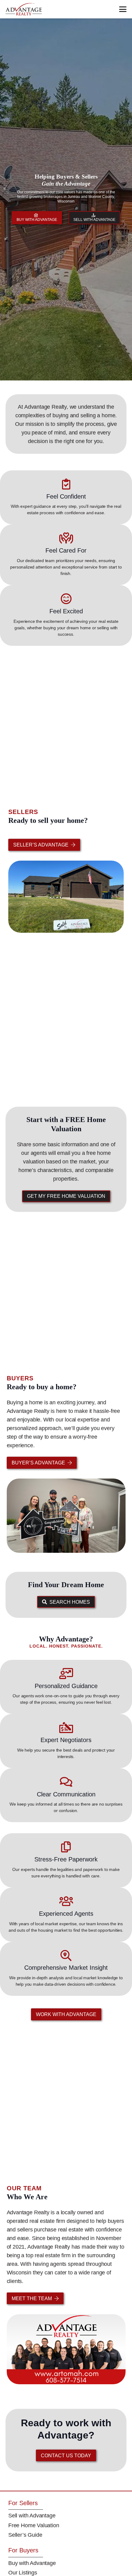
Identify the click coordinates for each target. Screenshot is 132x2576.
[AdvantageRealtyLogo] (24, 9)
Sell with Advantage (32, 2516)
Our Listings (23, 2573)
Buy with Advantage (32, 2563)
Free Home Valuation (34, 2525)
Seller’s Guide (25, 2535)
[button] (123, 9)
